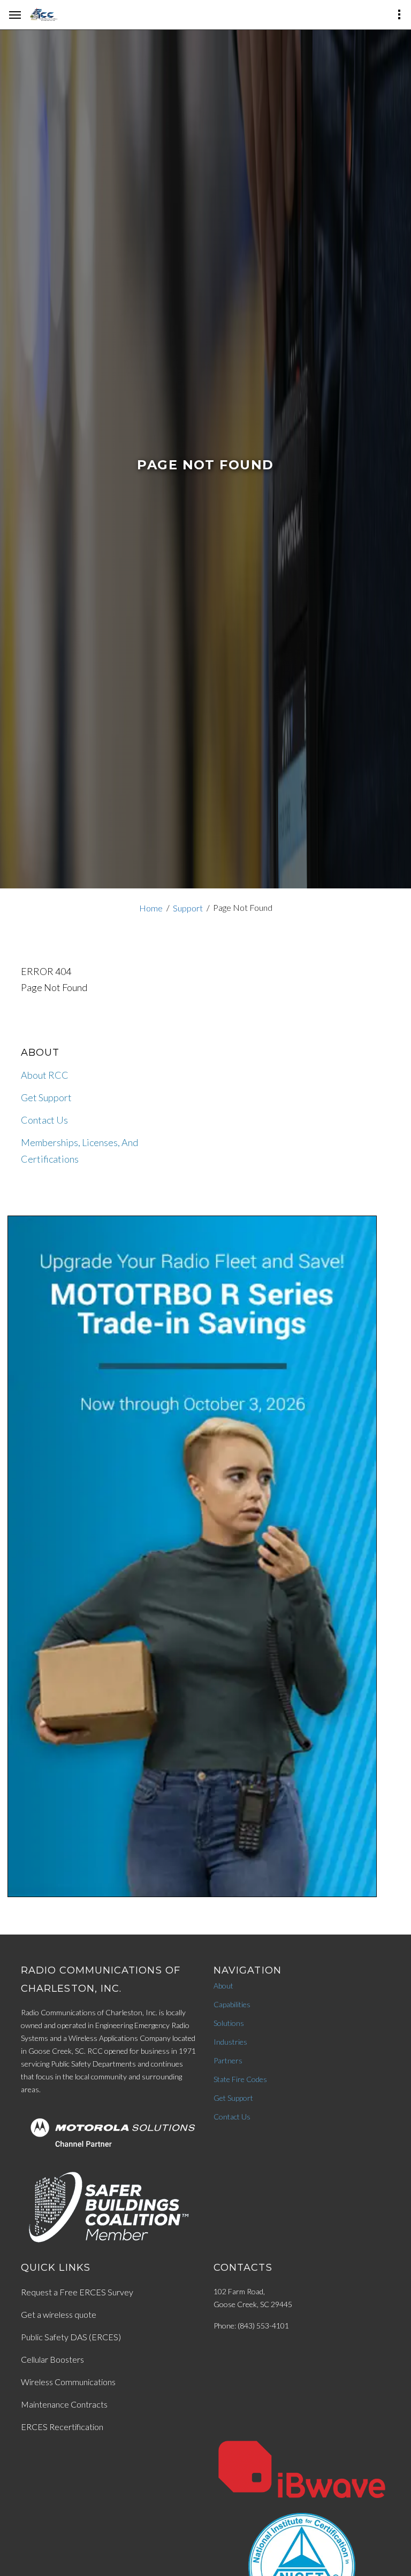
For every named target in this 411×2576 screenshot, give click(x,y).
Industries (230, 2042)
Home (151, 908)
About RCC (45, 1075)
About (223, 1986)
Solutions (229, 2023)
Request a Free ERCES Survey (77, 2292)
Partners (228, 2060)
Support (188, 908)
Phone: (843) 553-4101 (251, 2326)
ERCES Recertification (62, 2427)
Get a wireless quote (59, 2314)
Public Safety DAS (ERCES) (71, 2337)
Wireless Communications (68, 2382)
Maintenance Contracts (64, 2404)
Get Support (46, 1097)
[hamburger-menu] (15, 15)
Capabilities (232, 2004)
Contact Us (44, 1120)
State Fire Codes (240, 2079)
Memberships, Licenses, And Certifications (79, 1151)
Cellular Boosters (52, 2359)
